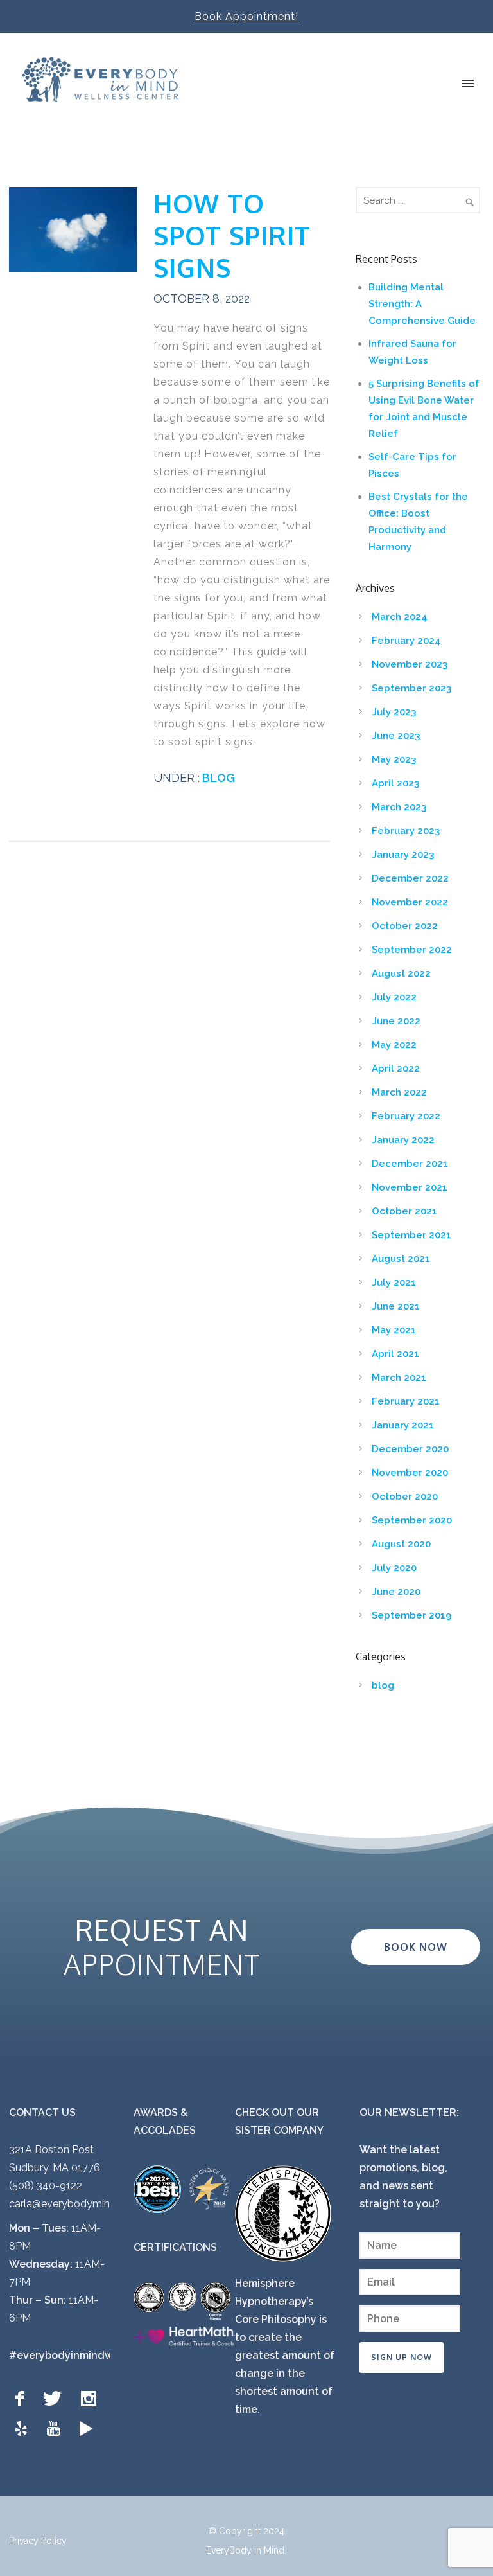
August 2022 (401, 973)
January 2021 (403, 1425)
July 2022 (394, 997)
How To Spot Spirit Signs (232, 235)
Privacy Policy (38, 2541)
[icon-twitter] (56, 2399)
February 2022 (406, 1116)
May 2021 (394, 1330)
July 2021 (394, 1283)
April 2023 (395, 783)
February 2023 (406, 831)
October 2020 (405, 1497)
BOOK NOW (416, 1947)
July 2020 (394, 1568)
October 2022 (405, 926)
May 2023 (394, 759)
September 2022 (412, 950)
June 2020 (396, 1592)
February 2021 (406, 1401)
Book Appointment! (246, 16)
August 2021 (401, 1259)
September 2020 (412, 1520)
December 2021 (410, 1164)
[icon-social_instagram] (92, 2399)
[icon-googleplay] (86, 2429)
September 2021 (411, 1235)
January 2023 (403, 855)
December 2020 (410, 1449)
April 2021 (395, 1354)
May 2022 (394, 1045)
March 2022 (399, 1092)
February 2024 (406, 641)
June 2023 (396, 736)
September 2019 (411, 1615)
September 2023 (411, 688)
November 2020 (410, 1473)
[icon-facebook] (23, 2399)
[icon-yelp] (24, 2429)
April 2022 (396, 1069)
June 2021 (396, 1306)
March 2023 (399, 807)
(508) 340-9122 (46, 2186)
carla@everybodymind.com (74, 2204)
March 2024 (400, 617)
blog (217, 778)
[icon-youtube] (56, 2429)
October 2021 (404, 1211)
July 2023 (394, 712)
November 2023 (410, 664)
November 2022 (410, 902)
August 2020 (401, 1544)
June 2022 (396, 1021)
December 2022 (410, 878)
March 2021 (399, 1378)
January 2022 (403, 1140)
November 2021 (410, 1187)
